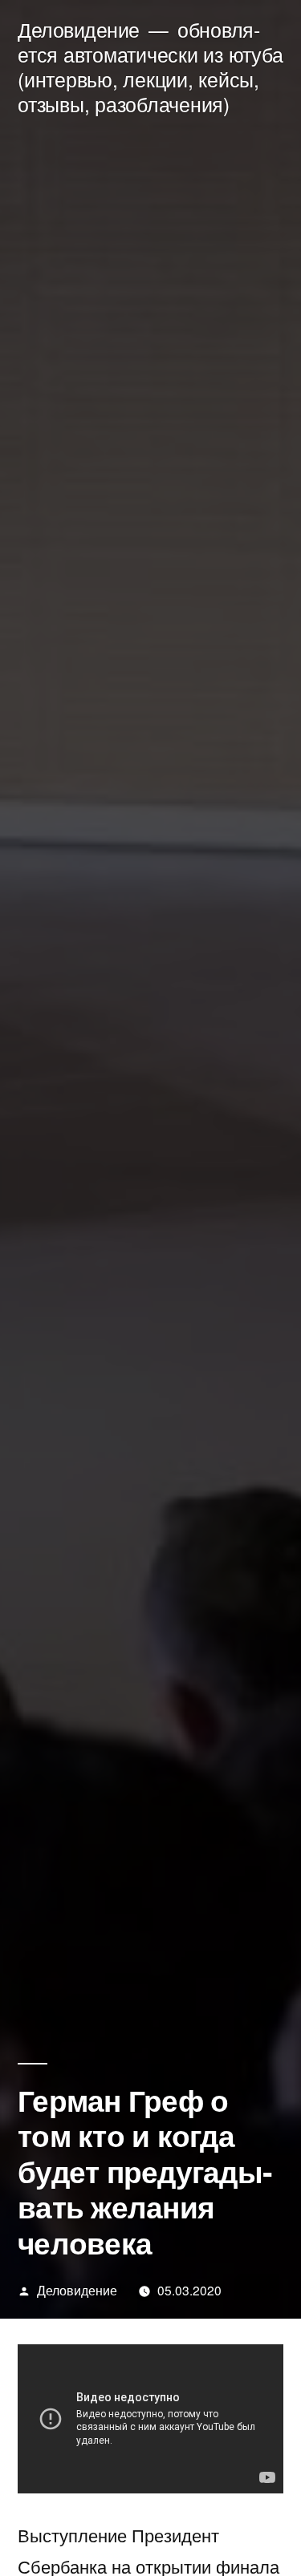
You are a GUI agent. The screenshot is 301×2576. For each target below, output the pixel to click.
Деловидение (79, 29)
